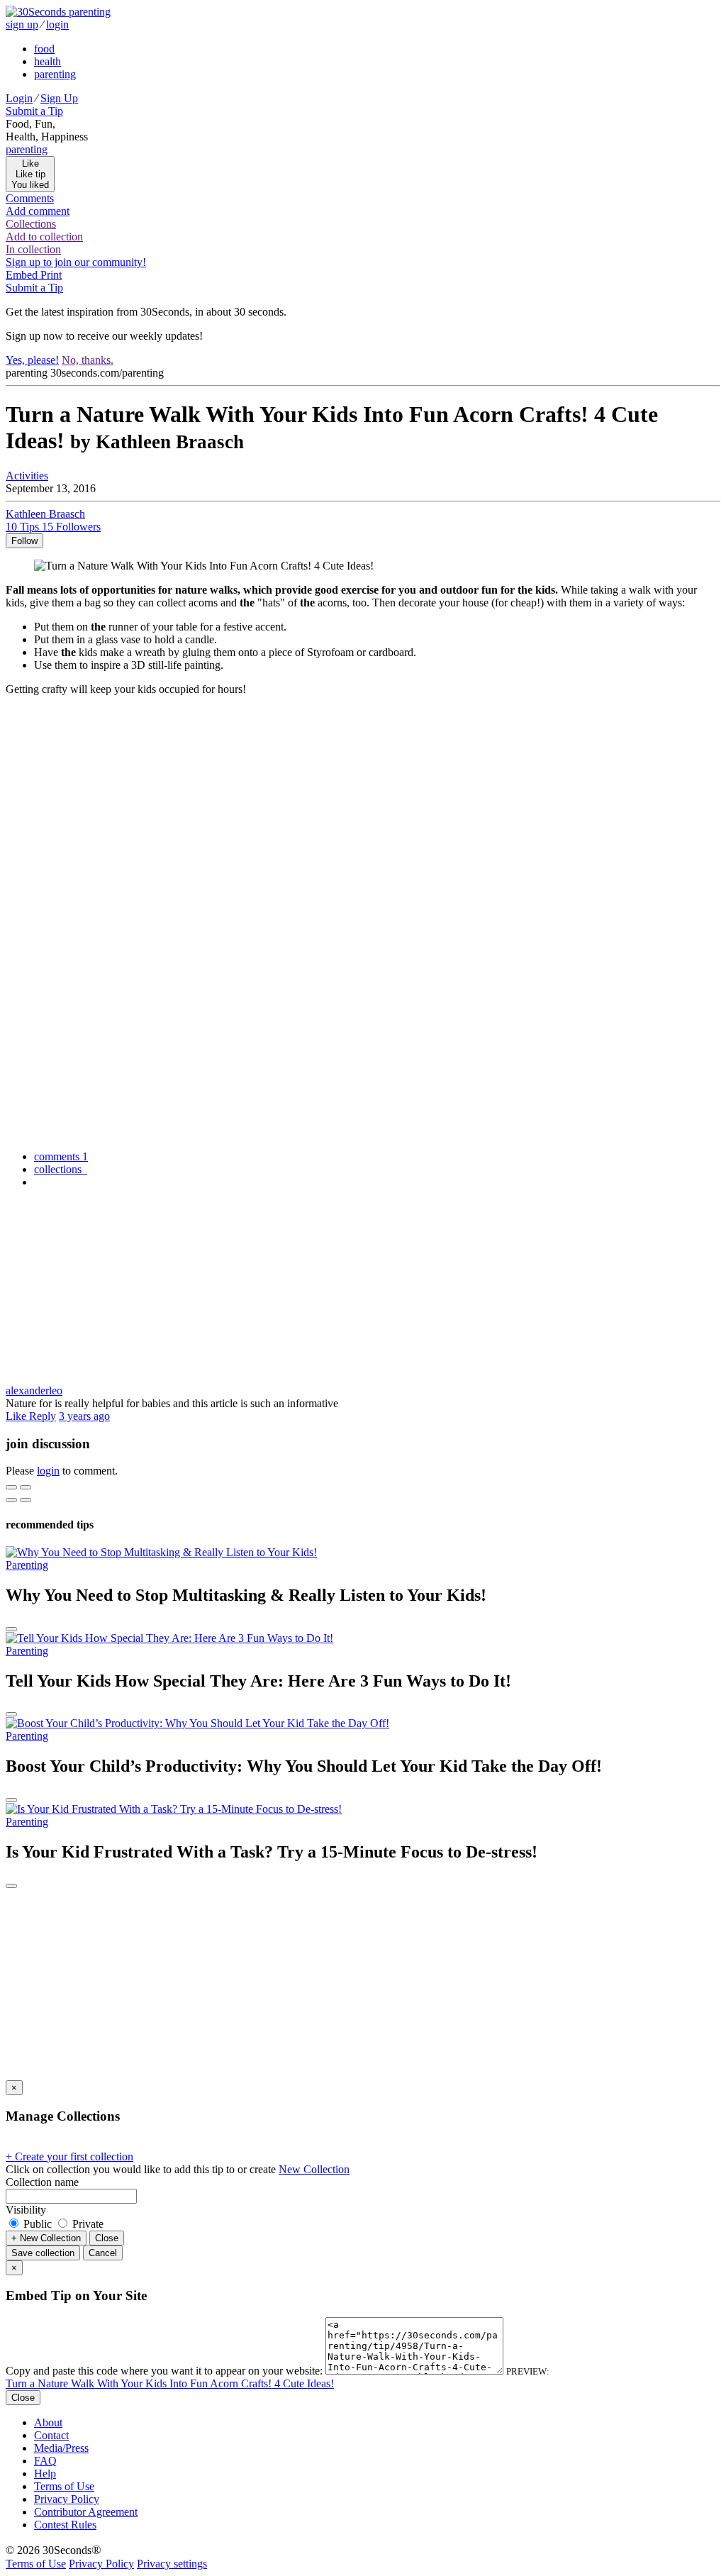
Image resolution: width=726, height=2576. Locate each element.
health (48, 61)
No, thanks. (88, 360)
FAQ (45, 2461)
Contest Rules (65, 2525)
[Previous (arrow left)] (11, 1500)
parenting (55, 74)
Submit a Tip (34, 111)
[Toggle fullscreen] (26, 1487)
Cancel (103, 2253)
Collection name (42, 2182)
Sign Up (59, 98)
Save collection (43, 2253)
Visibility (26, 2210)
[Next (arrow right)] (26, 1500)
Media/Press (61, 2448)
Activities (27, 476)
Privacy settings (172, 2564)
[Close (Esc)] (11, 1487)
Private (86, 2224)
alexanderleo (34, 1390)
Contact (51, 2435)
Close (107, 2238)
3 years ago (84, 1416)
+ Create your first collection (69, 2156)
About (48, 2422)
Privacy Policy (67, 2499)
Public (38, 2224)
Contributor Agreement (86, 2512)
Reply (43, 1416)
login (57, 24)
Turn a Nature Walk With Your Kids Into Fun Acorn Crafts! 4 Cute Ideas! (170, 2383)
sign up (22, 24)
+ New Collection (46, 2238)
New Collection (314, 2169)
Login (19, 98)
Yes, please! (32, 360)
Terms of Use (64, 2486)
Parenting (27, 1565)
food (44, 49)
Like (17, 1416)
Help (45, 2474)
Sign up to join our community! (76, 262)
